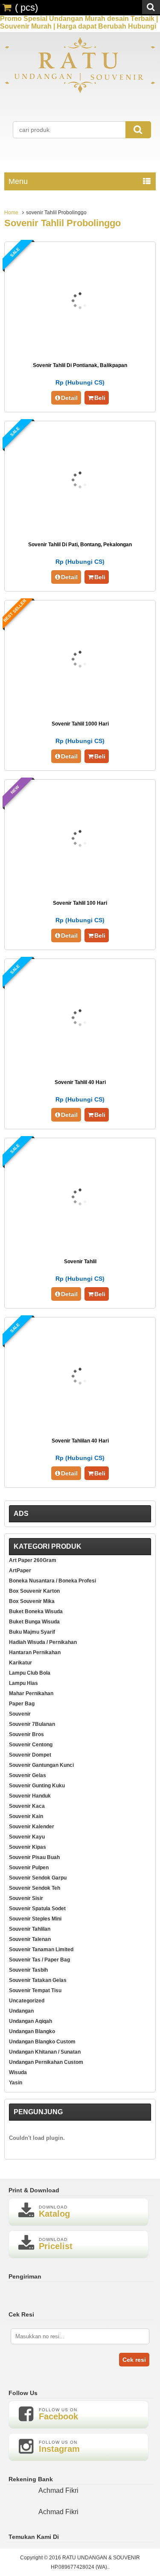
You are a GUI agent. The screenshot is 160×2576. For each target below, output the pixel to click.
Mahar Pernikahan (31, 1693)
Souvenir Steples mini (35, 1919)
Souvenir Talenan (30, 1939)
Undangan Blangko (32, 2031)
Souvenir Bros (26, 1734)
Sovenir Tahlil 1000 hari (80, 724)
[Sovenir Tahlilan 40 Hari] (80, 1426)
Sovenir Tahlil (80, 1262)
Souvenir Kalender (32, 1827)
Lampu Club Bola (30, 1673)
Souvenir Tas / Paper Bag (39, 1960)
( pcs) (26, 7)
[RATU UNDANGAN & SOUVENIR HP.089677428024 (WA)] (80, 92)
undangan (21, 2011)
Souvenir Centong (31, 1745)
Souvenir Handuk (30, 1796)
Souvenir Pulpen (29, 1868)
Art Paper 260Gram (33, 1560)
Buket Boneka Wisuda (36, 1611)
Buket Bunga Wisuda (34, 1622)
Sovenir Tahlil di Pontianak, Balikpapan (80, 365)
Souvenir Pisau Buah (34, 1857)
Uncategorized (27, 2001)
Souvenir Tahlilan (30, 1929)
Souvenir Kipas (28, 1847)
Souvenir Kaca (27, 1806)
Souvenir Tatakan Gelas (38, 1980)
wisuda (18, 2072)
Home (11, 213)
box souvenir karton (34, 1591)
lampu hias (23, 1683)
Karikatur (20, 1663)
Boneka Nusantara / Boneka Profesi (52, 1581)
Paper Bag (22, 1704)
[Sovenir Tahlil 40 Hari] (80, 1068)
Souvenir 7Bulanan (32, 1724)
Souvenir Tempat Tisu (35, 1990)
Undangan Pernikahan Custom (46, 2062)
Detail (69, 398)
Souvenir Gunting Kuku (37, 1786)
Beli (100, 398)
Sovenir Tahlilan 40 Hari (80, 1441)
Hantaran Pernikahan (35, 1652)
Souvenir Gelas (28, 1775)
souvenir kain (26, 1816)
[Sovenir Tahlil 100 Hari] (80, 888)
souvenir (20, 1714)
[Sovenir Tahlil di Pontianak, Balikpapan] (80, 351)
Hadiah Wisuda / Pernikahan (43, 1642)
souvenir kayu (27, 1837)
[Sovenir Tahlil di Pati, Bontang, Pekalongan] (80, 530)
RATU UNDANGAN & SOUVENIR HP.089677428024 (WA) (96, 2562)
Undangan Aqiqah (31, 2021)
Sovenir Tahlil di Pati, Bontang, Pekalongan (80, 545)
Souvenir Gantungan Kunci (41, 1765)
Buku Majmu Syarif (32, 1632)
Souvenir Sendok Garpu (38, 1878)
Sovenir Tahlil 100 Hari (80, 903)
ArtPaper (20, 1571)
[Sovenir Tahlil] (80, 1247)
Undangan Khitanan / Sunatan (45, 2052)
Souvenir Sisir (26, 1898)
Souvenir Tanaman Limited (41, 1949)
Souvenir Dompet (30, 1755)
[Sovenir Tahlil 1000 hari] (80, 709)
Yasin (16, 2083)
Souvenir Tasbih (28, 1970)
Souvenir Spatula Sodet (37, 1909)
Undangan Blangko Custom (42, 2042)
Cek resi (134, 2360)
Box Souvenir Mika (32, 1601)
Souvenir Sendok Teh (35, 1888)
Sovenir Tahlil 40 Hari (80, 1082)
